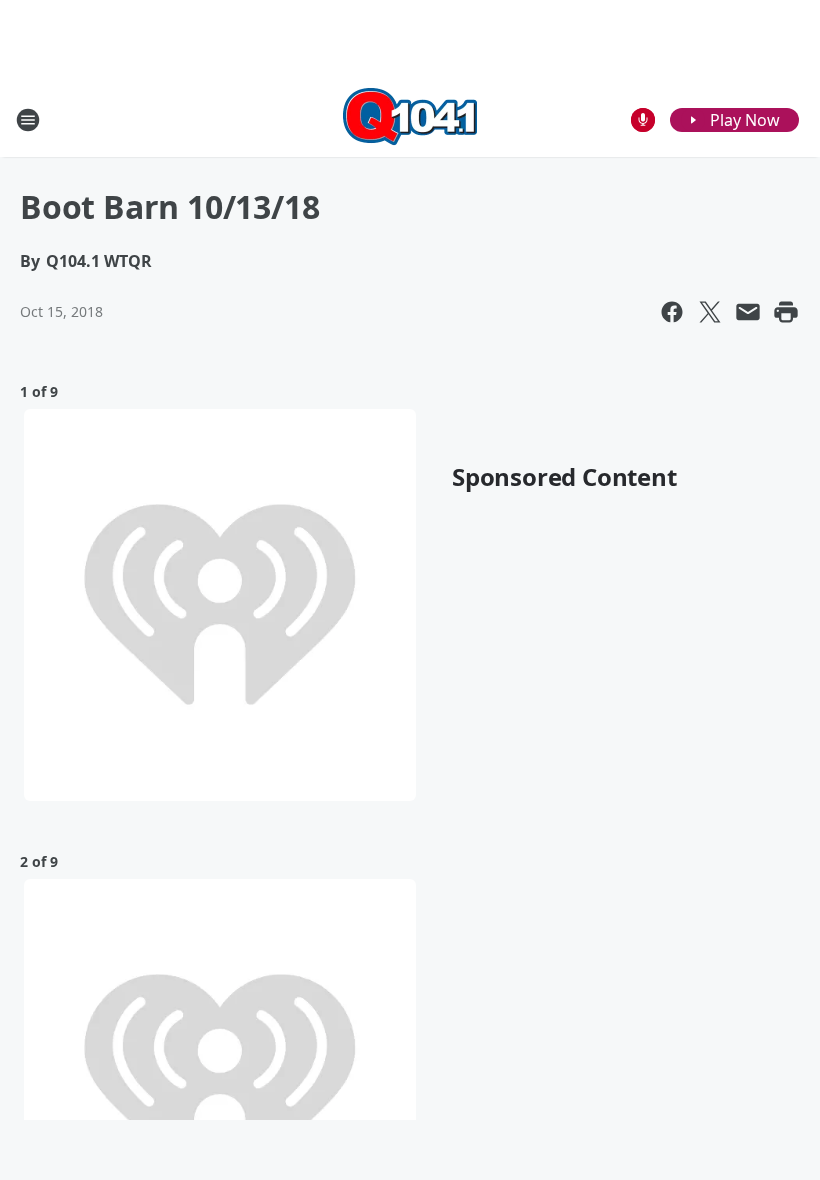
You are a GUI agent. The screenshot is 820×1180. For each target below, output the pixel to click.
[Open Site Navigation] (28, 120)
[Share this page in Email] (748, 312)
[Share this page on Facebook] (672, 312)
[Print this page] (786, 312)
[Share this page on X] (710, 312)
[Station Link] (410, 119)
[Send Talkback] (643, 120)
